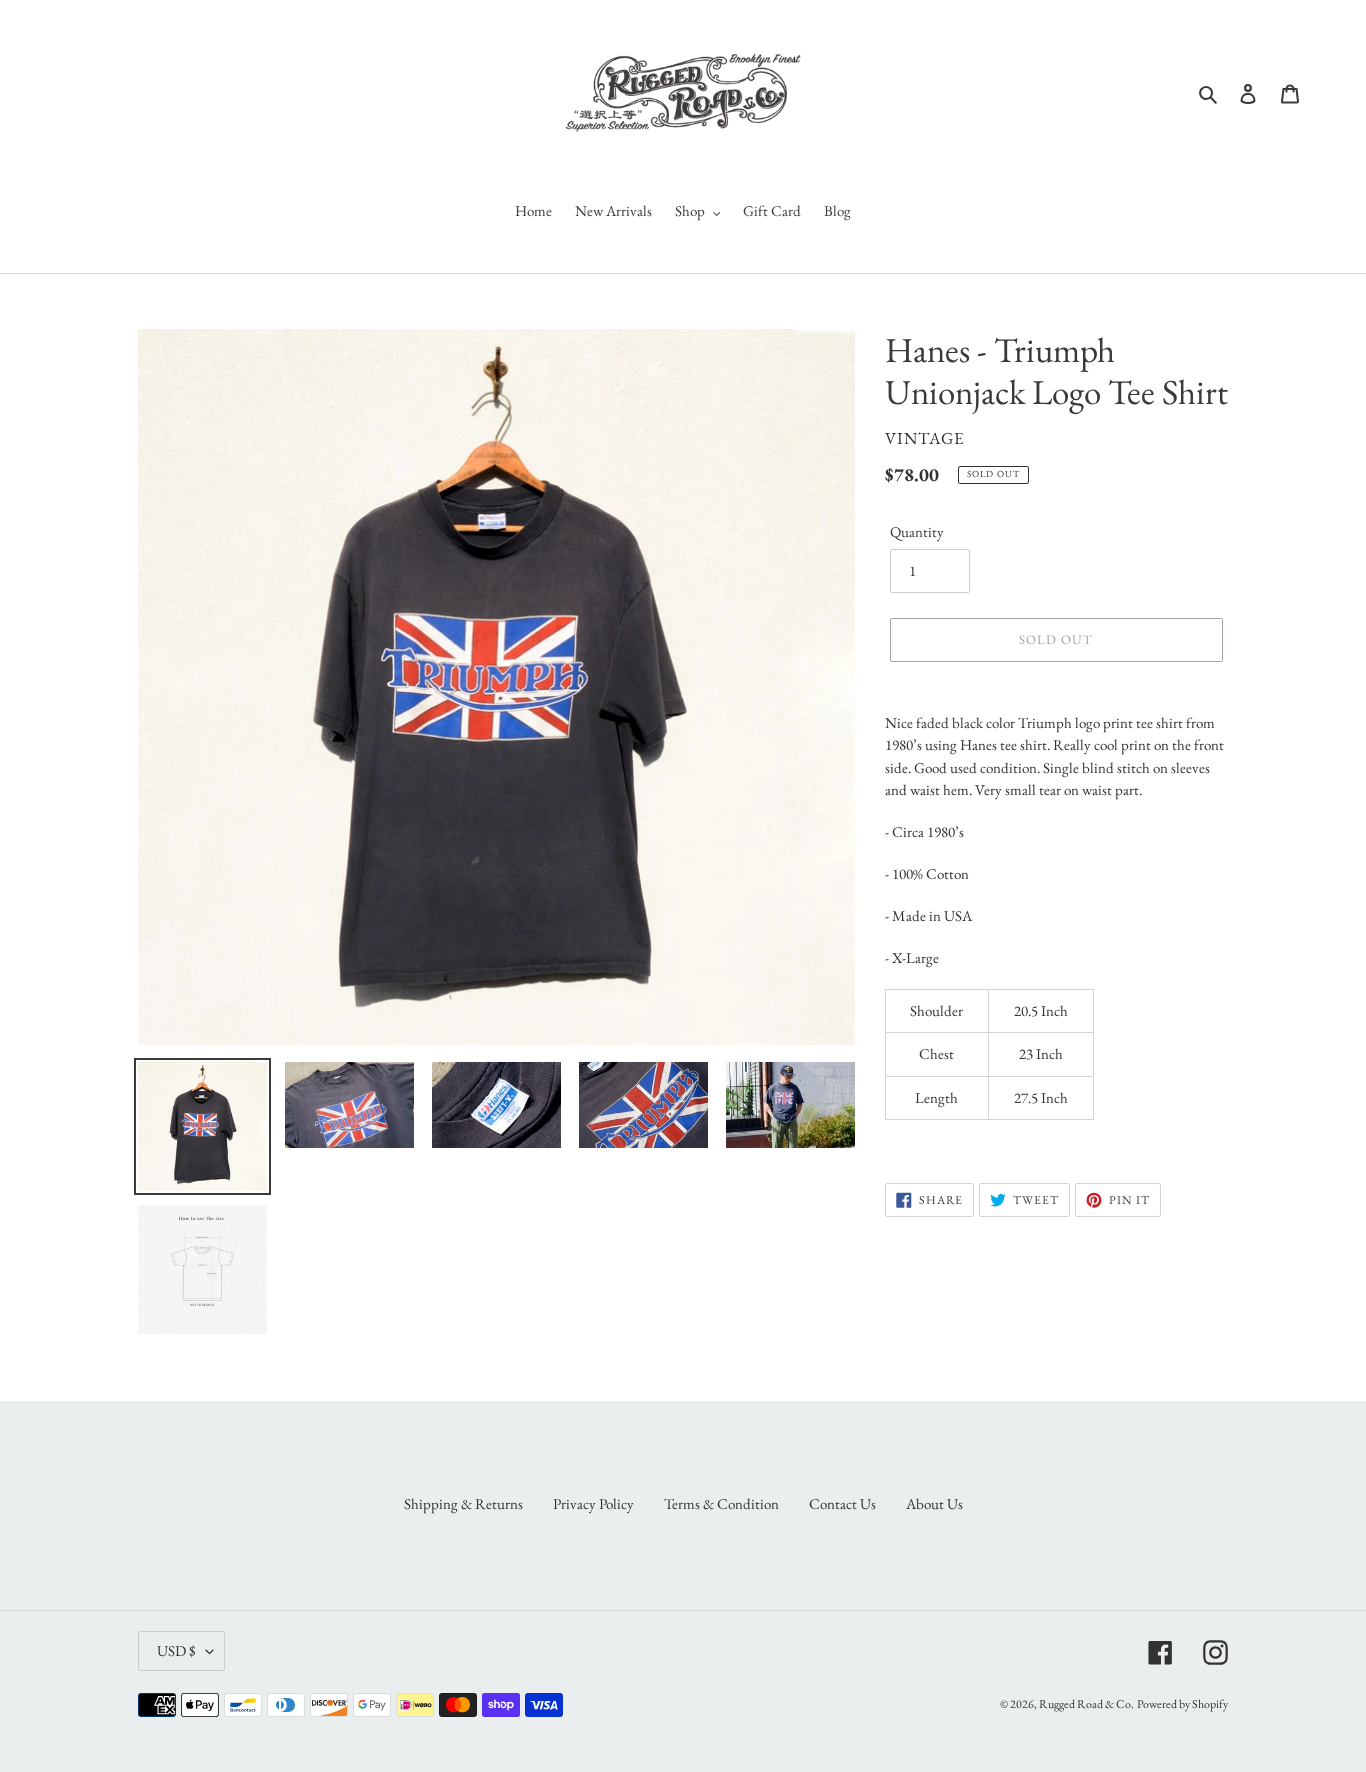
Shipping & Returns (463, 1503)
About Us (934, 1503)
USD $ (176, 1650)
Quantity (917, 531)
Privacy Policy (593, 1503)
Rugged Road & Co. (1086, 1704)
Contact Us (842, 1503)
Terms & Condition (721, 1503)
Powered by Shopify (1182, 1704)
